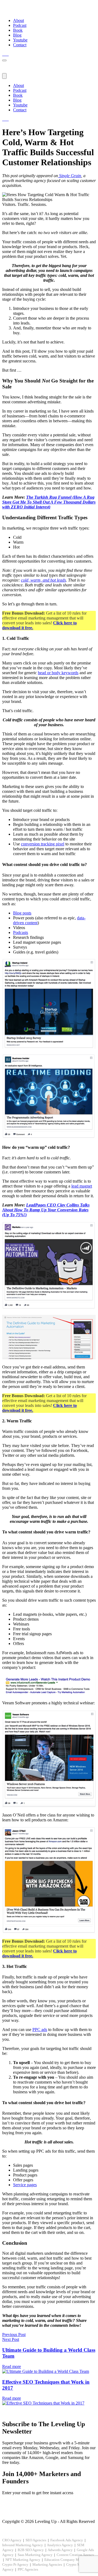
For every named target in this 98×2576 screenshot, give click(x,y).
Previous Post (14, 2335)
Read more (12, 2366)
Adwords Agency (60, 2550)
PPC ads (40, 2030)
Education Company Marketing (68, 2560)
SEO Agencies (36, 2540)
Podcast (20, 25)
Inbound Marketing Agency (23, 2545)
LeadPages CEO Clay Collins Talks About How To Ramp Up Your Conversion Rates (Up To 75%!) (46, 1210)
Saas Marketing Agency (35, 2555)
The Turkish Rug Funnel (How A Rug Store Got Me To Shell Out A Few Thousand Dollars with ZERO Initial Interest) (49, 502)
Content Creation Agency (75, 2555)
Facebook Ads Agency (67, 2540)
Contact (20, 45)
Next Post (11, 2339)
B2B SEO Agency (31, 2550)
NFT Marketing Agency (23, 2560)
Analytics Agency (60, 2545)
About (19, 20)
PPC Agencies (28, 2569)
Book (18, 30)
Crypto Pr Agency (15, 2564)
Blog (17, 35)
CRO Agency (12, 2540)
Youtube (20, 40)
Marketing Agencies (47, 2564)
